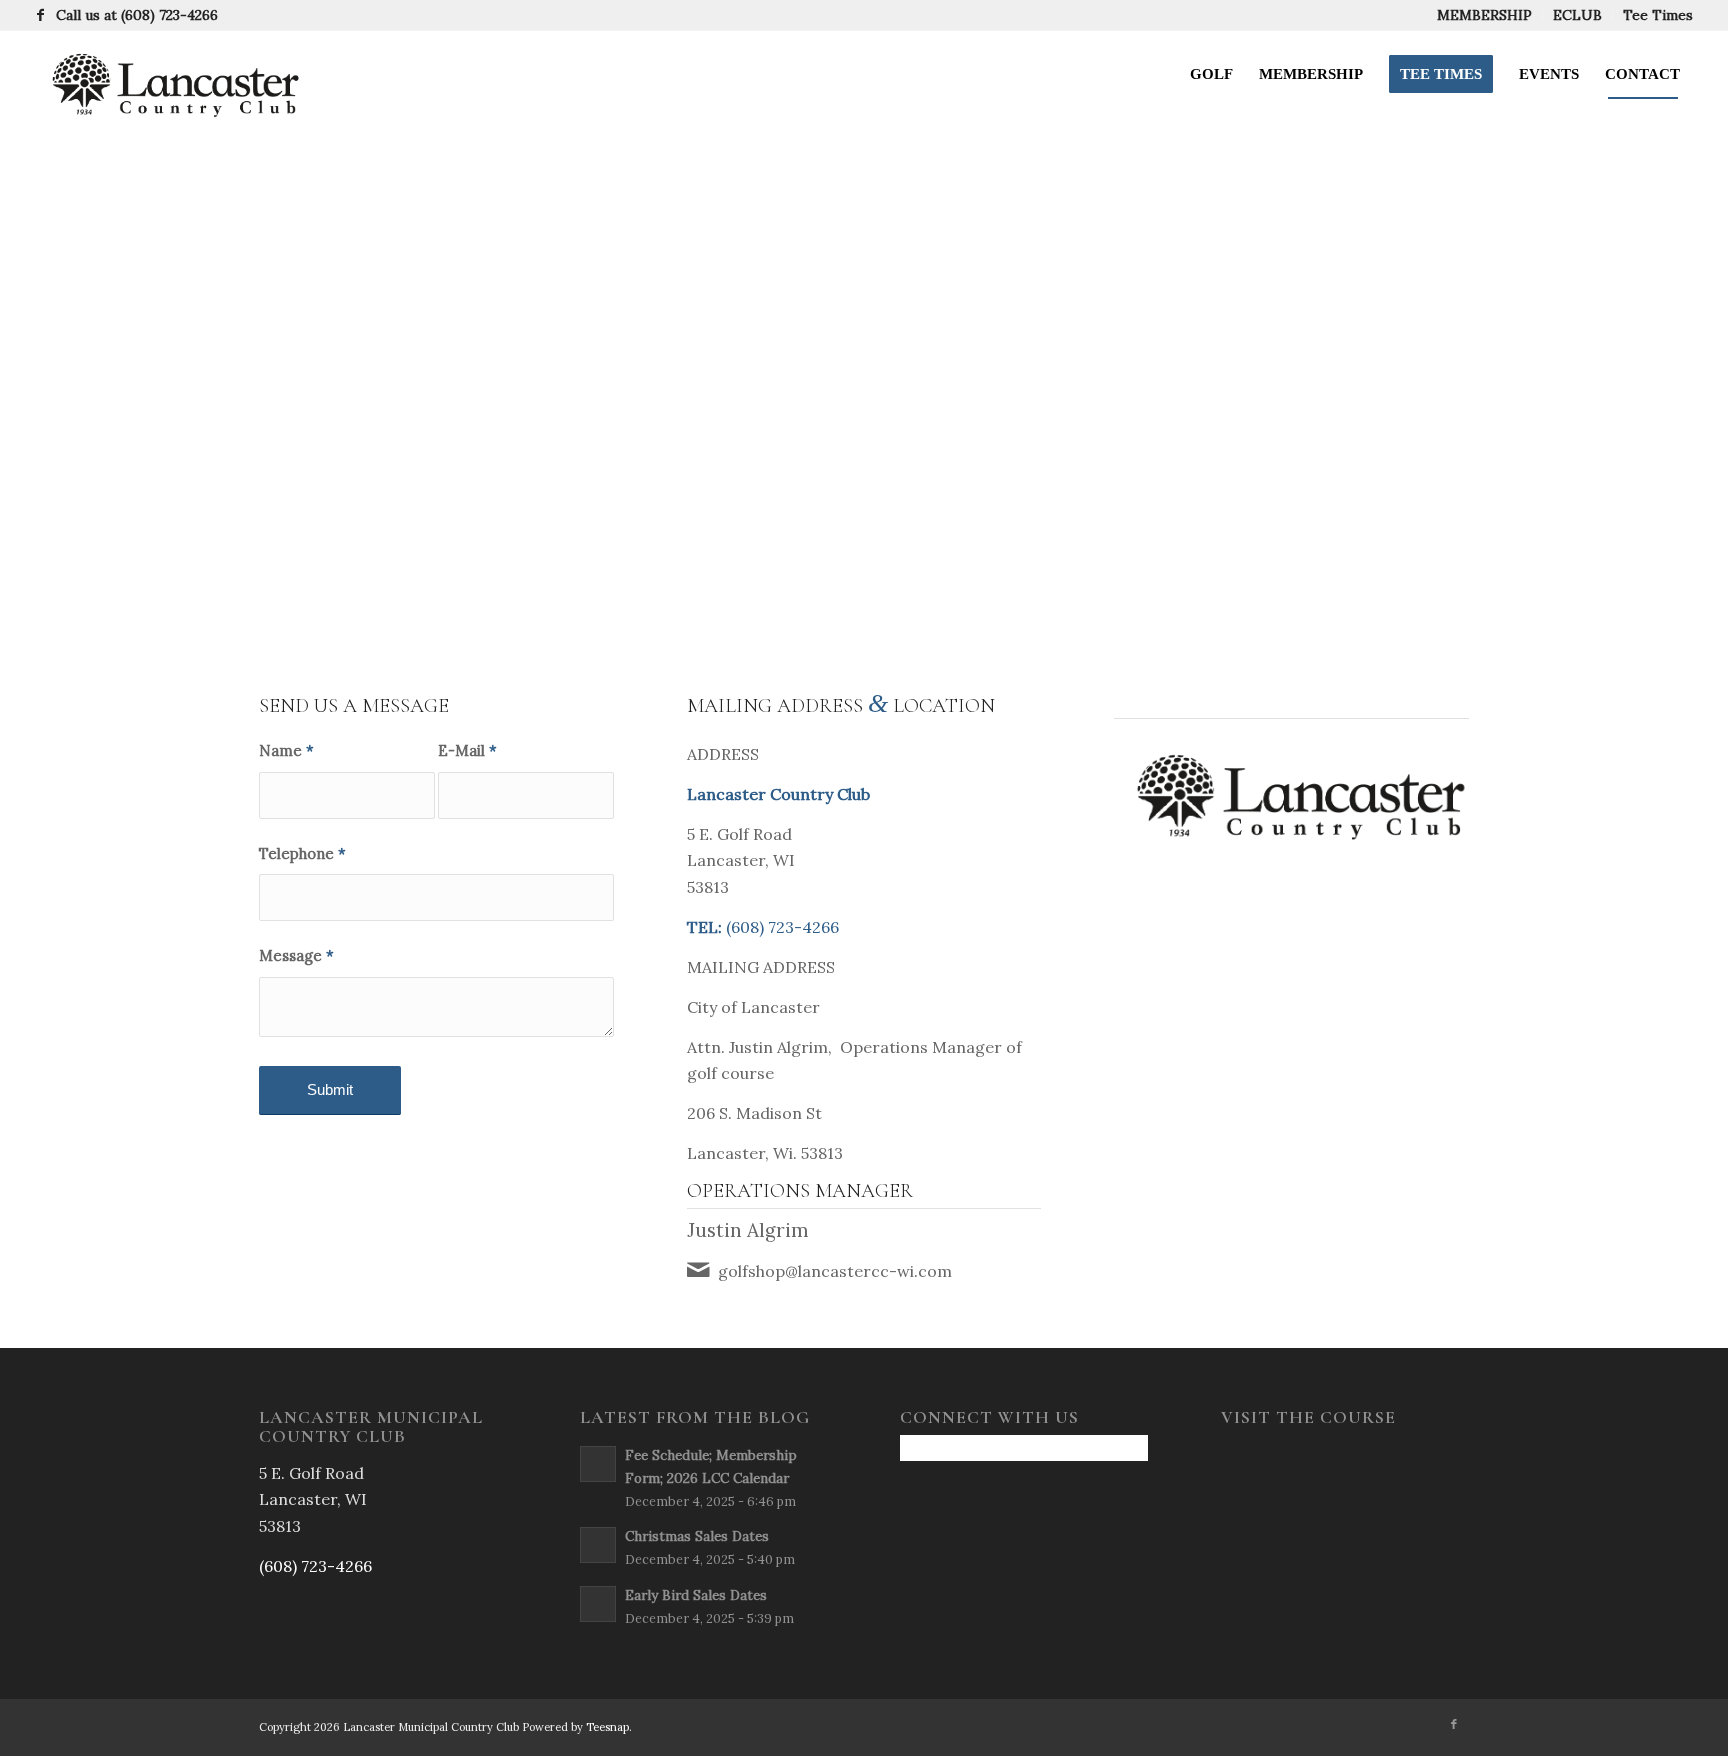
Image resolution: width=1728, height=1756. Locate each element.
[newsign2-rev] (169, 74)
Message (296, 955)
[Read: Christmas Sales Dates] (598, 1545)
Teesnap (607, 1727)
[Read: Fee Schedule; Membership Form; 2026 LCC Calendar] (598, 1464)
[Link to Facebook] (41, 15)
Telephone (302, 853)
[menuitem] (1485, 15)
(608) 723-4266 (169, 15)
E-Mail (467, 750)
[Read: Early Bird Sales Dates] (598, 1604)
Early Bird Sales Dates (696, 1595)
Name (286, 750)
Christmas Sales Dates (697, 1536)
